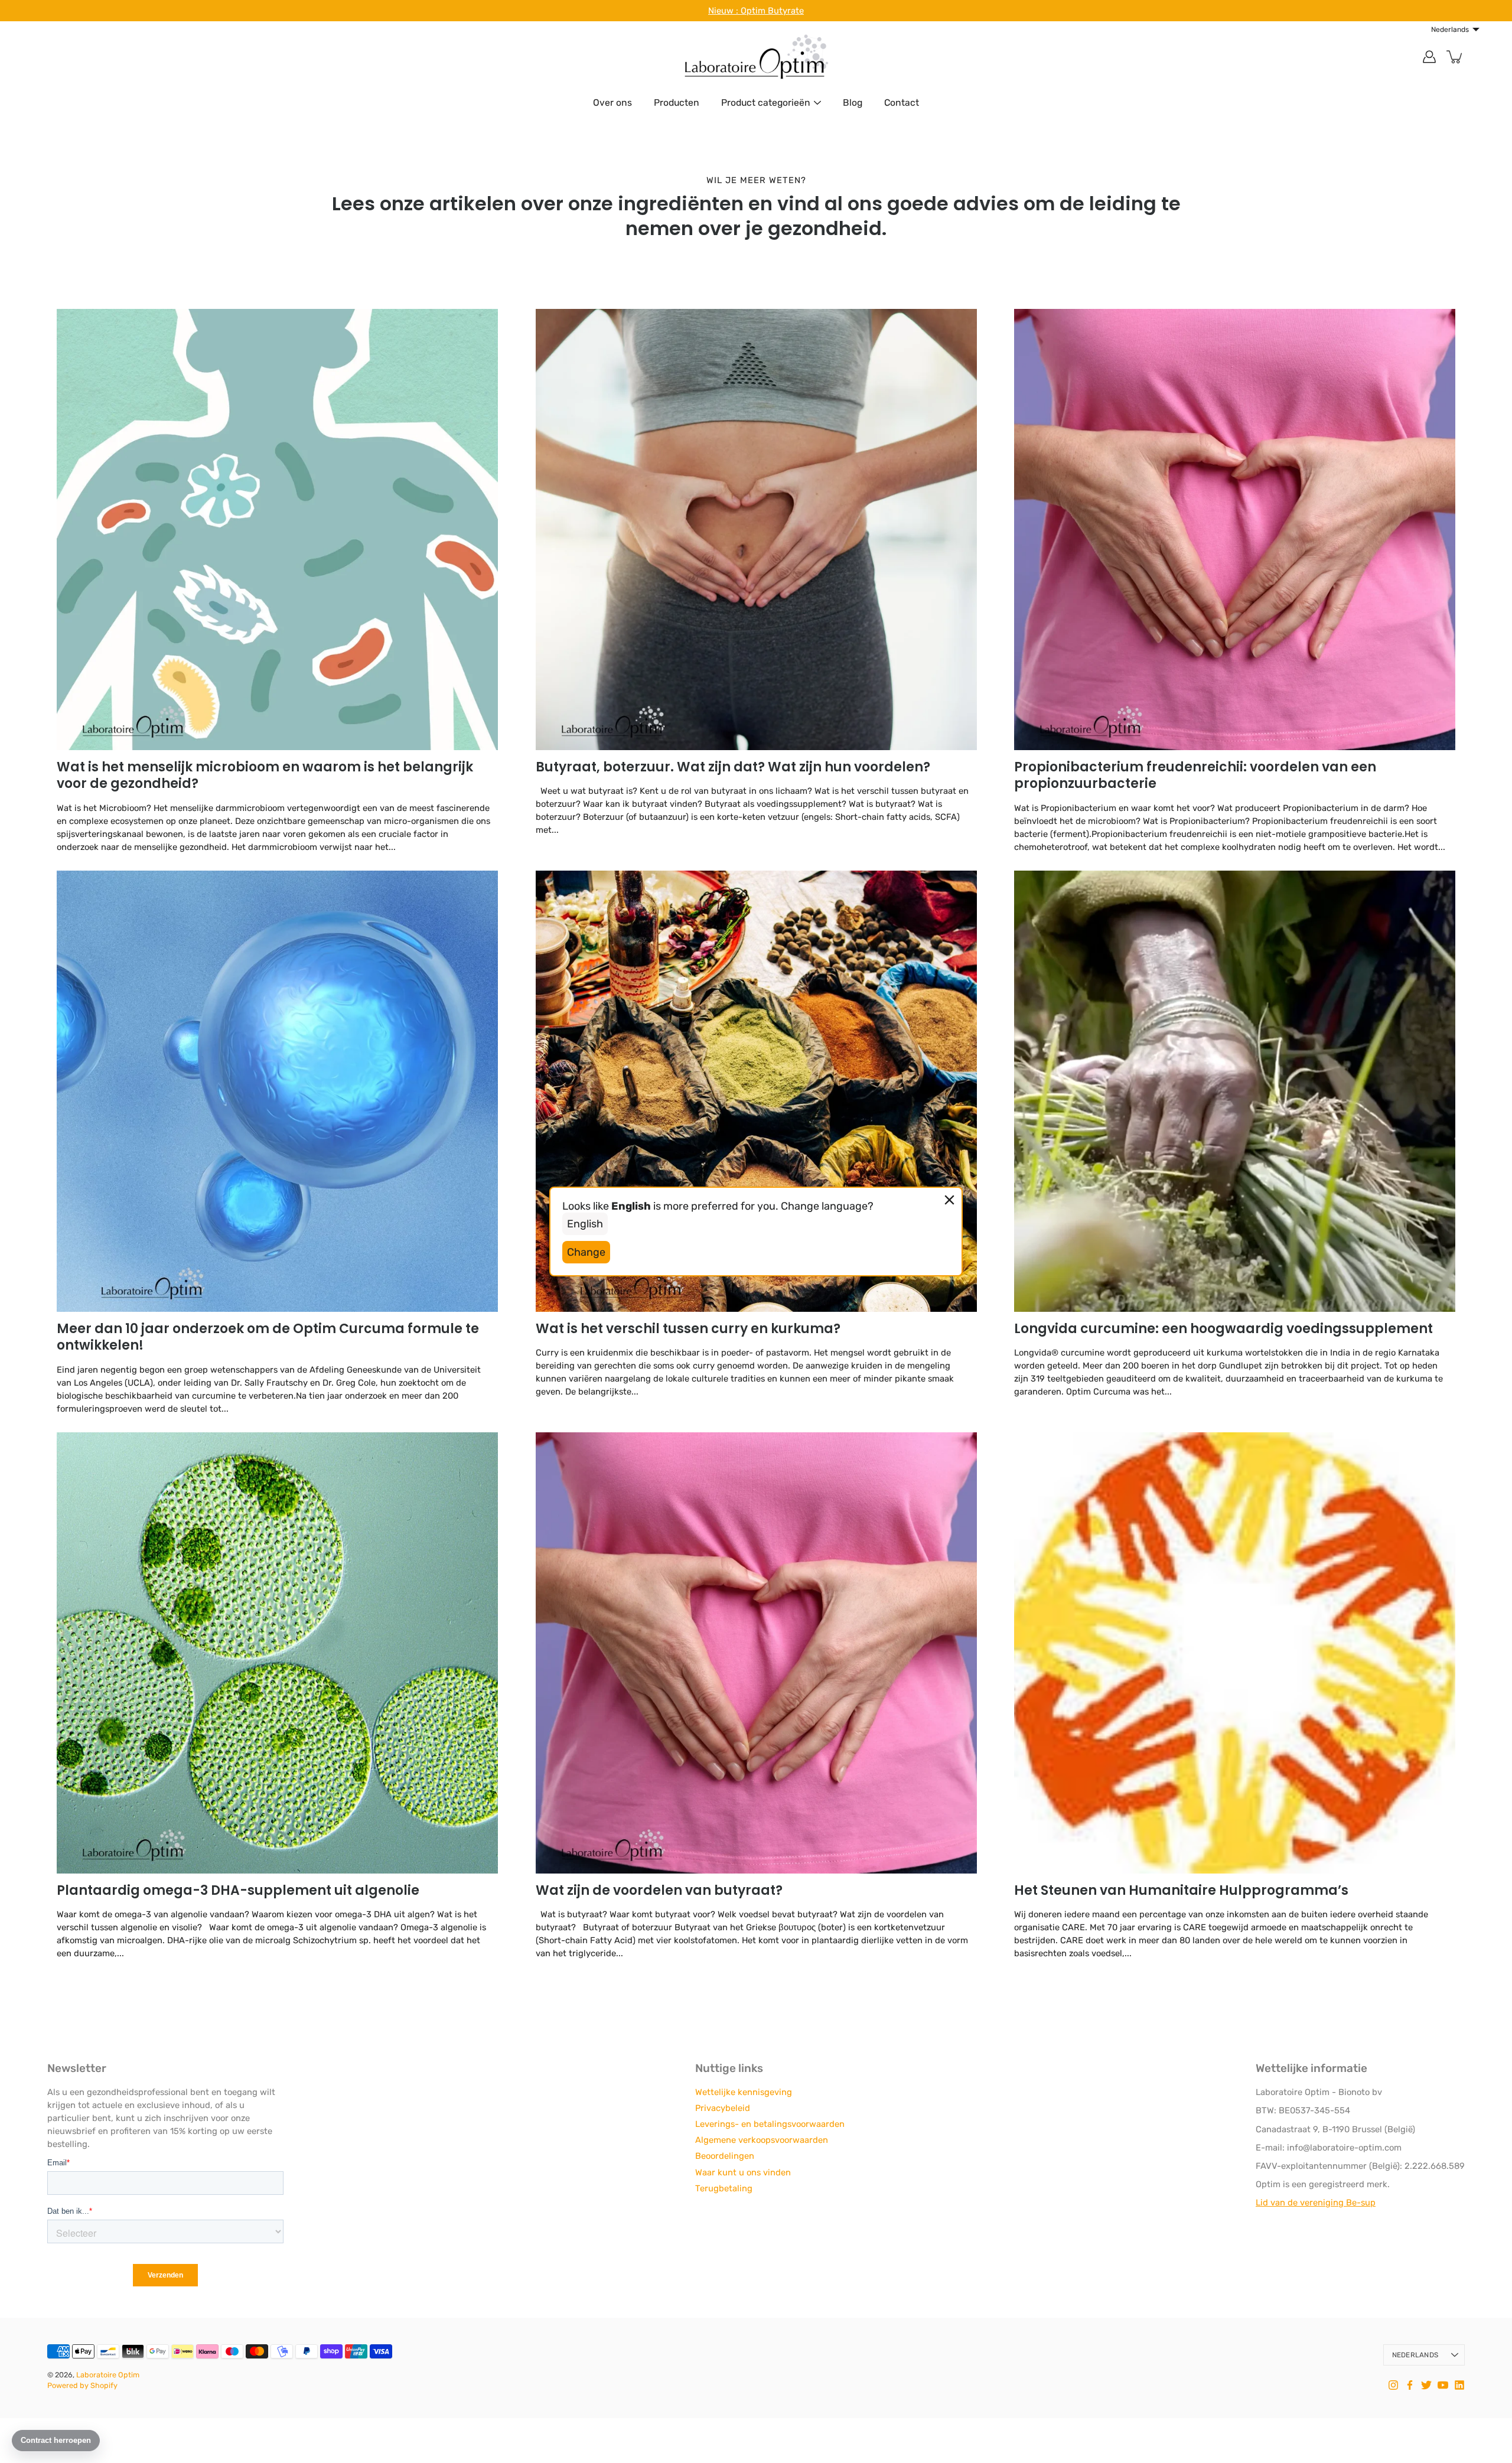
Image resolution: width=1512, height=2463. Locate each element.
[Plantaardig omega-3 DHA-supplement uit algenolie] (277, 1653)
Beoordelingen (725, 2156)
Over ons (612, 102)
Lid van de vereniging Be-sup (1316, 2203)
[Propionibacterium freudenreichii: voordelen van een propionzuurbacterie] (1235, 530)
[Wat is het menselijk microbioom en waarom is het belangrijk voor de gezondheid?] (277, 530)
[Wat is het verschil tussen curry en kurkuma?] (756, 1091)
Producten (677, 102)
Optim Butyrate (772, 11)
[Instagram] (1393, 2385)
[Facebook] (1410, 2385)
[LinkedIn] (1459, 2385)
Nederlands (1415, 2355)
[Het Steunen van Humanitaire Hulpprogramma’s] (1235, 1653)
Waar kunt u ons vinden (743, 2172)
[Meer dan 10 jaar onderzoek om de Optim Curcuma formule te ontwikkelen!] (277, 1091)
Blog (853, 102)
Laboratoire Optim (108, 2375)
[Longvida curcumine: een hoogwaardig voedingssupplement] (1235, 1091)
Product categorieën (766, 102)
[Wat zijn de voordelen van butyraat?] (756, 1653)
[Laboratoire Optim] (756, 57)
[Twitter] (1426, 2385)
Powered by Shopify (82, 2385)
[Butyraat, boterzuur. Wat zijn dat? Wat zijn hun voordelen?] (756, 530)
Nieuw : (724, 11)
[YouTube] (1443, 2385)
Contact (902, 102)
